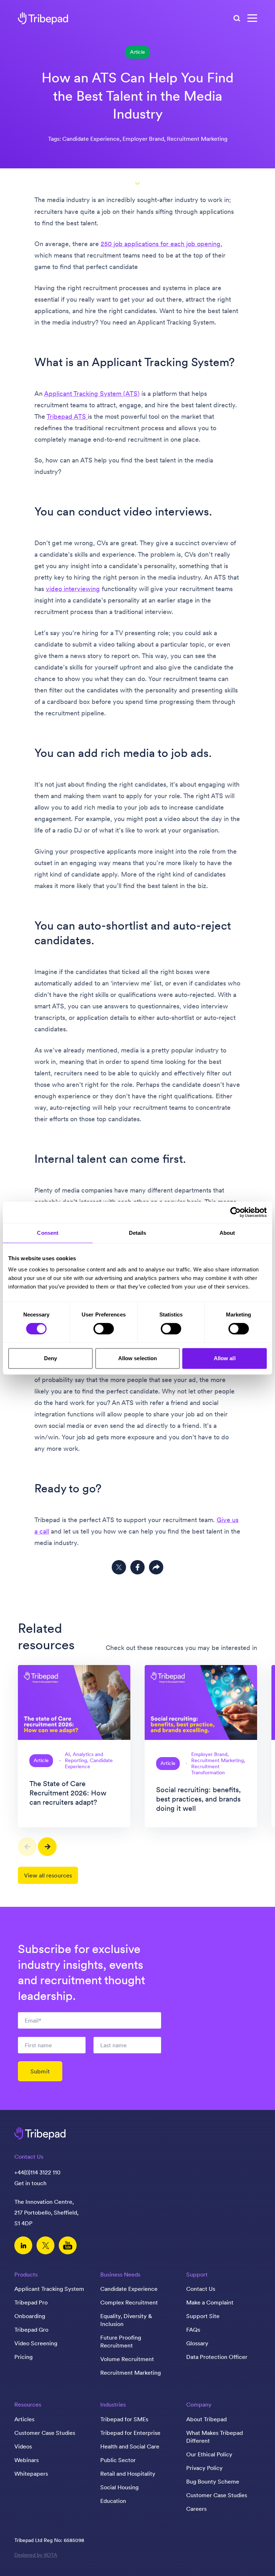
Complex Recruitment (129, 2302)
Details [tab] (138, 1233)
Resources (28, 2404)
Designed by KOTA (36, 2555)
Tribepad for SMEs (124, 2419)
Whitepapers (31, 2474)
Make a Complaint (210, 2302)
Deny (50, 1358)
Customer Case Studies (45, 2433)
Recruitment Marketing (131, 2373)
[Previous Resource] (27, 1847)
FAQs (193, 2330)
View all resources (48, 1875)
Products (26, 2274)
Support (197, 2274)
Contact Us (201, 2289)
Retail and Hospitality (128, 2474)
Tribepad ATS (67, 416)
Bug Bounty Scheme (213, 2481)
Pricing (23, 2357)
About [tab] (227, 1233)
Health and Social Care (130, 2446)
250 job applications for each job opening (161, 244)
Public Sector (118, 2460)
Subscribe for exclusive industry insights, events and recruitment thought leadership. (81, 1972)
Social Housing (119, 2487)
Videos (23, 2446)
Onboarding (30, 2316)
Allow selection (138, 1358)
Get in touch (30, 2183)
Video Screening (36, 2343)
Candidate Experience (129, 2289)
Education (113, 2501)
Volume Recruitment (127, 2359)
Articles (24, 2419)
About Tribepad (206, 2419)
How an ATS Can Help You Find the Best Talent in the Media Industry (137, 96)
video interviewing (73, 589)
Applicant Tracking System (49, 2289)
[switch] (104, 1329)
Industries (113, 2404)
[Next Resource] (47, 1847)
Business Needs (120, 2274)
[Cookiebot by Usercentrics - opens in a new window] (235, 1212)
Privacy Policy (204, 2468)
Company (199, 2404)
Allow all (225, 1358)
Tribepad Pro (31, 2302)
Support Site (203, 2316)
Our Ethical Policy (209, 2454)
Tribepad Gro (31, 2330)
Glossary (197, 2343)
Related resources (46, 1637)
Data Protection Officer (217, 2357)
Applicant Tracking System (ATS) (92, 394)
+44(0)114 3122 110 (37, 2172)
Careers (196, 2509)
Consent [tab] (48, 1233)
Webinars (26, 2460)
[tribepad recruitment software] (43, 18)
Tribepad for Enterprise (130, 2433)
